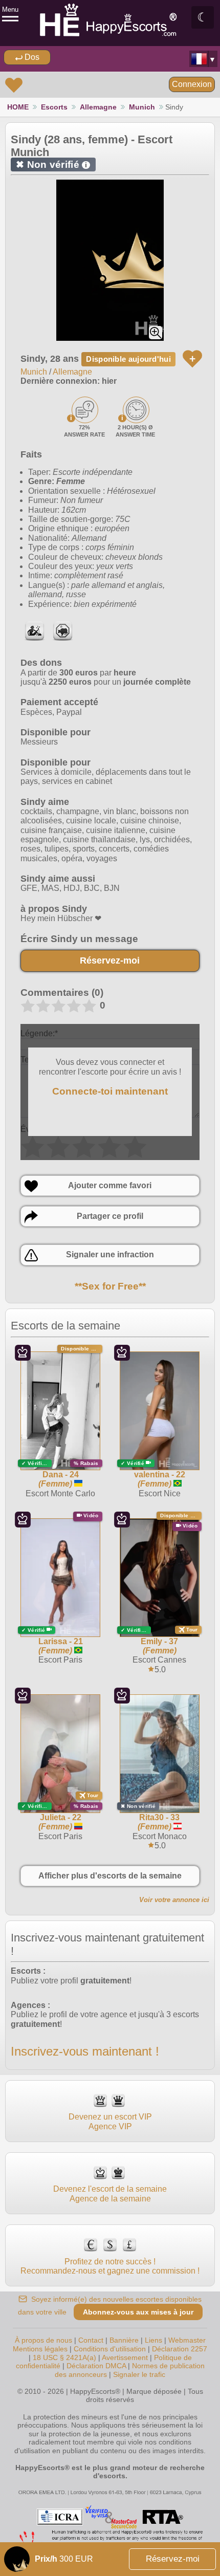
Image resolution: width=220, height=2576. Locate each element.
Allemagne (98, 107)
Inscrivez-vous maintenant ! (85, 2051)
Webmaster (187, 2340)
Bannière (124, 2340)
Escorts (54, 107)
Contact (91, 2340)
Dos (31, 57)
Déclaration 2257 (180, 2349)
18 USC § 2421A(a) (64, 2357)
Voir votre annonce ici (174, 1900)
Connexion (192, 84)
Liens (153, 2340)
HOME (18, 107)
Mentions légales (40, 2349)
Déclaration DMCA (96, 2366)
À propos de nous (43, 2340)
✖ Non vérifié (51, 165)
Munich (142, 107)
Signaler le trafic (139, 2374)
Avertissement (125, 2357)
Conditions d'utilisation (110, 2349)
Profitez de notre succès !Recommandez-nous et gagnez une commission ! (110, 2266)
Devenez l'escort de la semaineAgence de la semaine (110, 2193)
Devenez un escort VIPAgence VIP (110, 2121)
